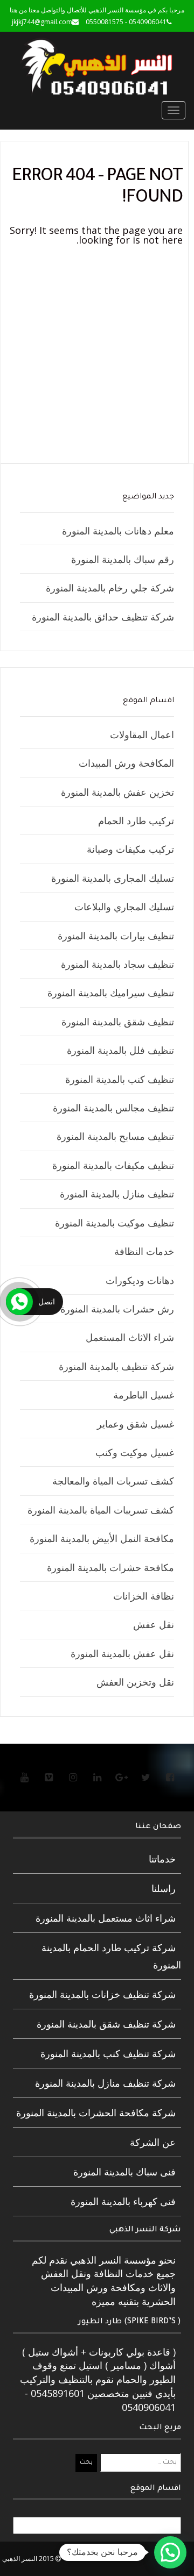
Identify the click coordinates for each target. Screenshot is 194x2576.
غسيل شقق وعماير (136, 1424)
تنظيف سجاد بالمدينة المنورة (117, 964)
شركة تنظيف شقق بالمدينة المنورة (106, 2024)
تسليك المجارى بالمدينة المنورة (113, 878)
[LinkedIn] (97, 1777)
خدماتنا (162, 1859)
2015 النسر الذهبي (29, 2559)
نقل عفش (154, 1624)
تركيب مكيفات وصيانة (130, 849)
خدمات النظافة (144, 1251)
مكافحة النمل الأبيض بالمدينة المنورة (102, 1538)
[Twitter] (145, 1777)
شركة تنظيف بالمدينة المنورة (116, 1366)
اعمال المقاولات (142, 734)
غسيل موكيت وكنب (135, 1452)
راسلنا (164, 1888)
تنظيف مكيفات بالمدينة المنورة (113, 1165)
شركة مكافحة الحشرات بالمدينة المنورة (96, 2113)
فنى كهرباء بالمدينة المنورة (123, 2201)
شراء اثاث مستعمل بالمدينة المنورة (106, 1918)
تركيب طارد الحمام (136, 820)
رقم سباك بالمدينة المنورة (123, 559)
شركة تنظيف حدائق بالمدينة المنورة (103, 617)
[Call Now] (19, 1302)
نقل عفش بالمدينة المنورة (122, 1653)
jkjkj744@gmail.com (42, 22)
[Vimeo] (48, 1777)
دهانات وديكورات (140, 1280)
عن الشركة (153, 2142)
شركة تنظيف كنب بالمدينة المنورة (108, 2053)
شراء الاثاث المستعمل (130, 1337)
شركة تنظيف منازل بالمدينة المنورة (105, 2083)
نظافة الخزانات (144, 1596)
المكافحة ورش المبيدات (126, 763)
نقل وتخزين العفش (135, 1682)
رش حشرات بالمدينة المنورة (117, 1309)
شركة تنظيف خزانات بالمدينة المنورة (102, 1994)
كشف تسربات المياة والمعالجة (113, 1481)
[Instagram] (73, 1777)
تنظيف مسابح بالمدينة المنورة (115, 1136)
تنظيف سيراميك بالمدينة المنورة (111, 993)
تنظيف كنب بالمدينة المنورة (120, 1079)
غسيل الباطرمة (144, 1395)
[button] (170, 2552)
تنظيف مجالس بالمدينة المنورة (113, 1108)
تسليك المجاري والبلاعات (124, 907)
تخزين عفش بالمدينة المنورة (117, 792)
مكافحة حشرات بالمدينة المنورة (110, 1567)
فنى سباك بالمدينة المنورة (124, 2172)
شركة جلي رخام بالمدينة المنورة (110, 588)
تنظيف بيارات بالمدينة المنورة (116, 936)
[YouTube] (24, 1777)
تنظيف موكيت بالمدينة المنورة (115, 1223)
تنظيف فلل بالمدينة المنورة (120, 1050)
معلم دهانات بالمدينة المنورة (118, 531)
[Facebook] (170, 1777)
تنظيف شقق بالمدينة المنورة (118, 1022)
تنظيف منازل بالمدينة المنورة (117, 1194)
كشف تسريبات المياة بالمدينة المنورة (101, 1510)
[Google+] (121, 1777)
